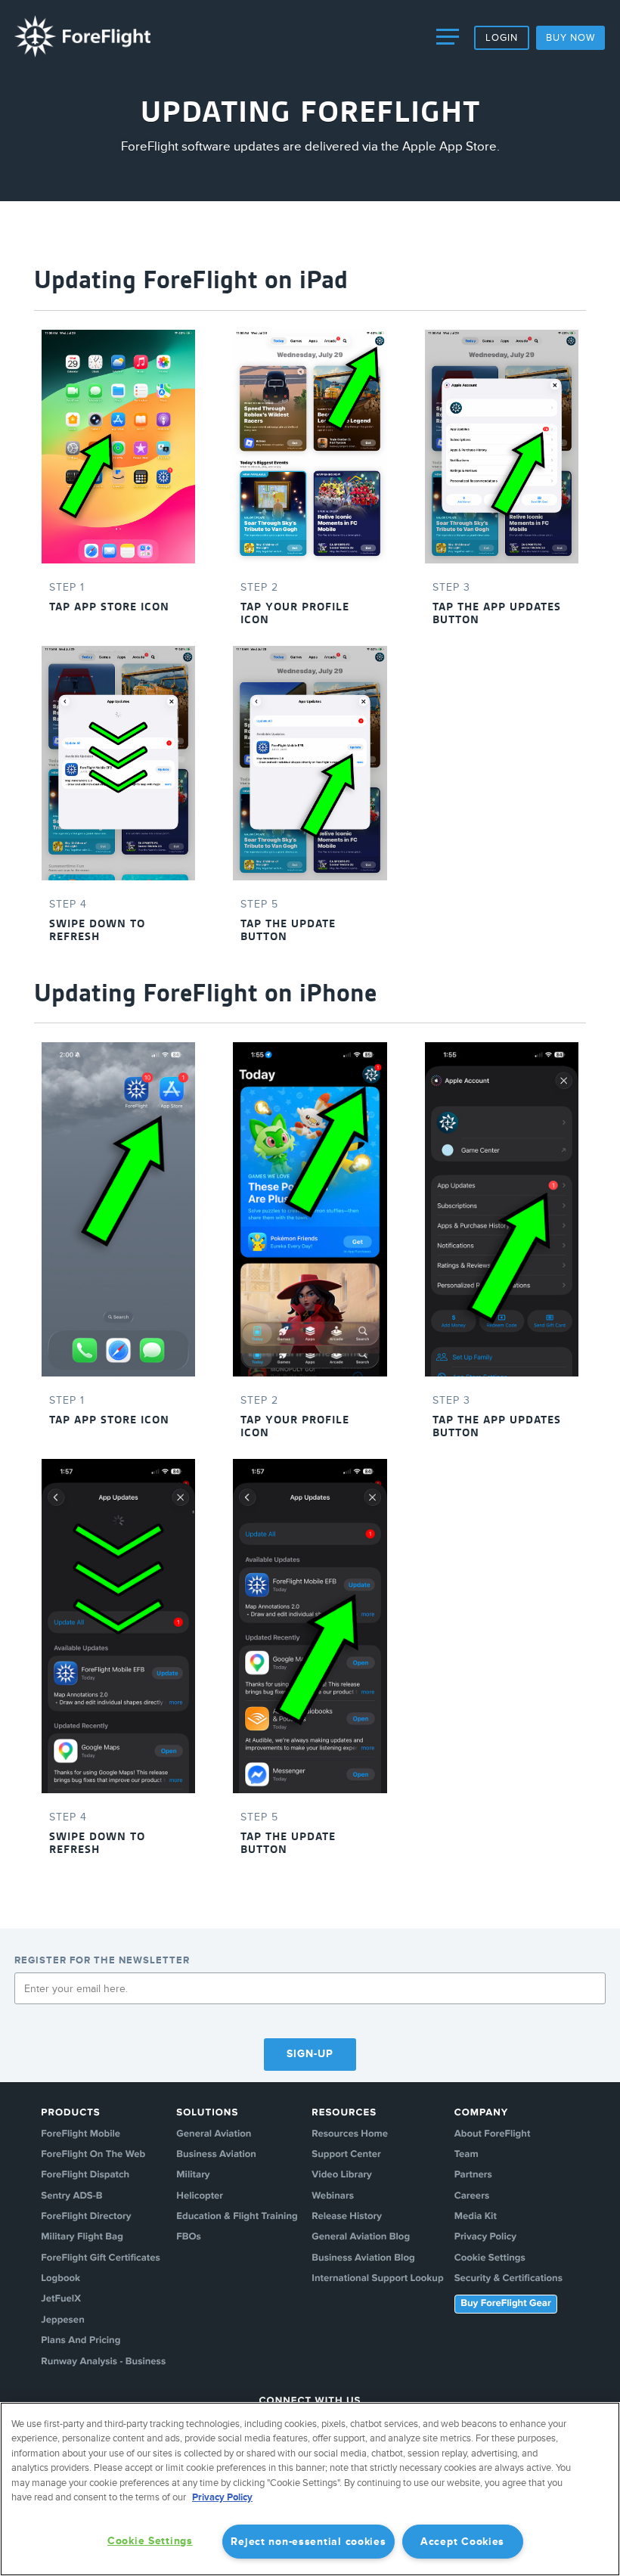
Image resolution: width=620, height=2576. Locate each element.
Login (502, 38)
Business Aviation (216, 2155)
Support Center (346, 2155)
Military (193, 2175)
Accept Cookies (462, 2542)
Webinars (333, 2196)
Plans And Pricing (81, 2341)
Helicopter (200, 2196)
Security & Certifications (508, 2279)
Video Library (342, 2175)
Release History (347, 2217)
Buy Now (570, 38)
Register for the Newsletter (102, 1960)
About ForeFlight (493, 2134)
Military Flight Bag (82, 2237)
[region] (310, 2489)
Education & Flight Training (237, 2217)
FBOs (189, 2237)
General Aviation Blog (361, 2237)
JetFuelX (61, 2299)
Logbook (60, 2279)
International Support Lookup (377, 2279)
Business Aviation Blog (363, 2258)
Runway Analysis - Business (103, 2362)
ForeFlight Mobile (81, 2134)
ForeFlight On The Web (93, 2155)
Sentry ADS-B (71, 2196)
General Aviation (214, 2134)
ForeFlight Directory (86, 2217)
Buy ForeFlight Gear (505, 2304)
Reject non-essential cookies (308, 2542)
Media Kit (476, 2217)
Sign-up (310, 2054)
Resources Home (350, 2134)
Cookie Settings (490, 2258)
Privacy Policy (485, 2237)
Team (467, 2155)
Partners (473, 2175)
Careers (472, 2196)
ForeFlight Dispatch (85, 2175)
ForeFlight (82, 36)
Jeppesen (62, 2320)
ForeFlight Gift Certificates (100, 2258)
